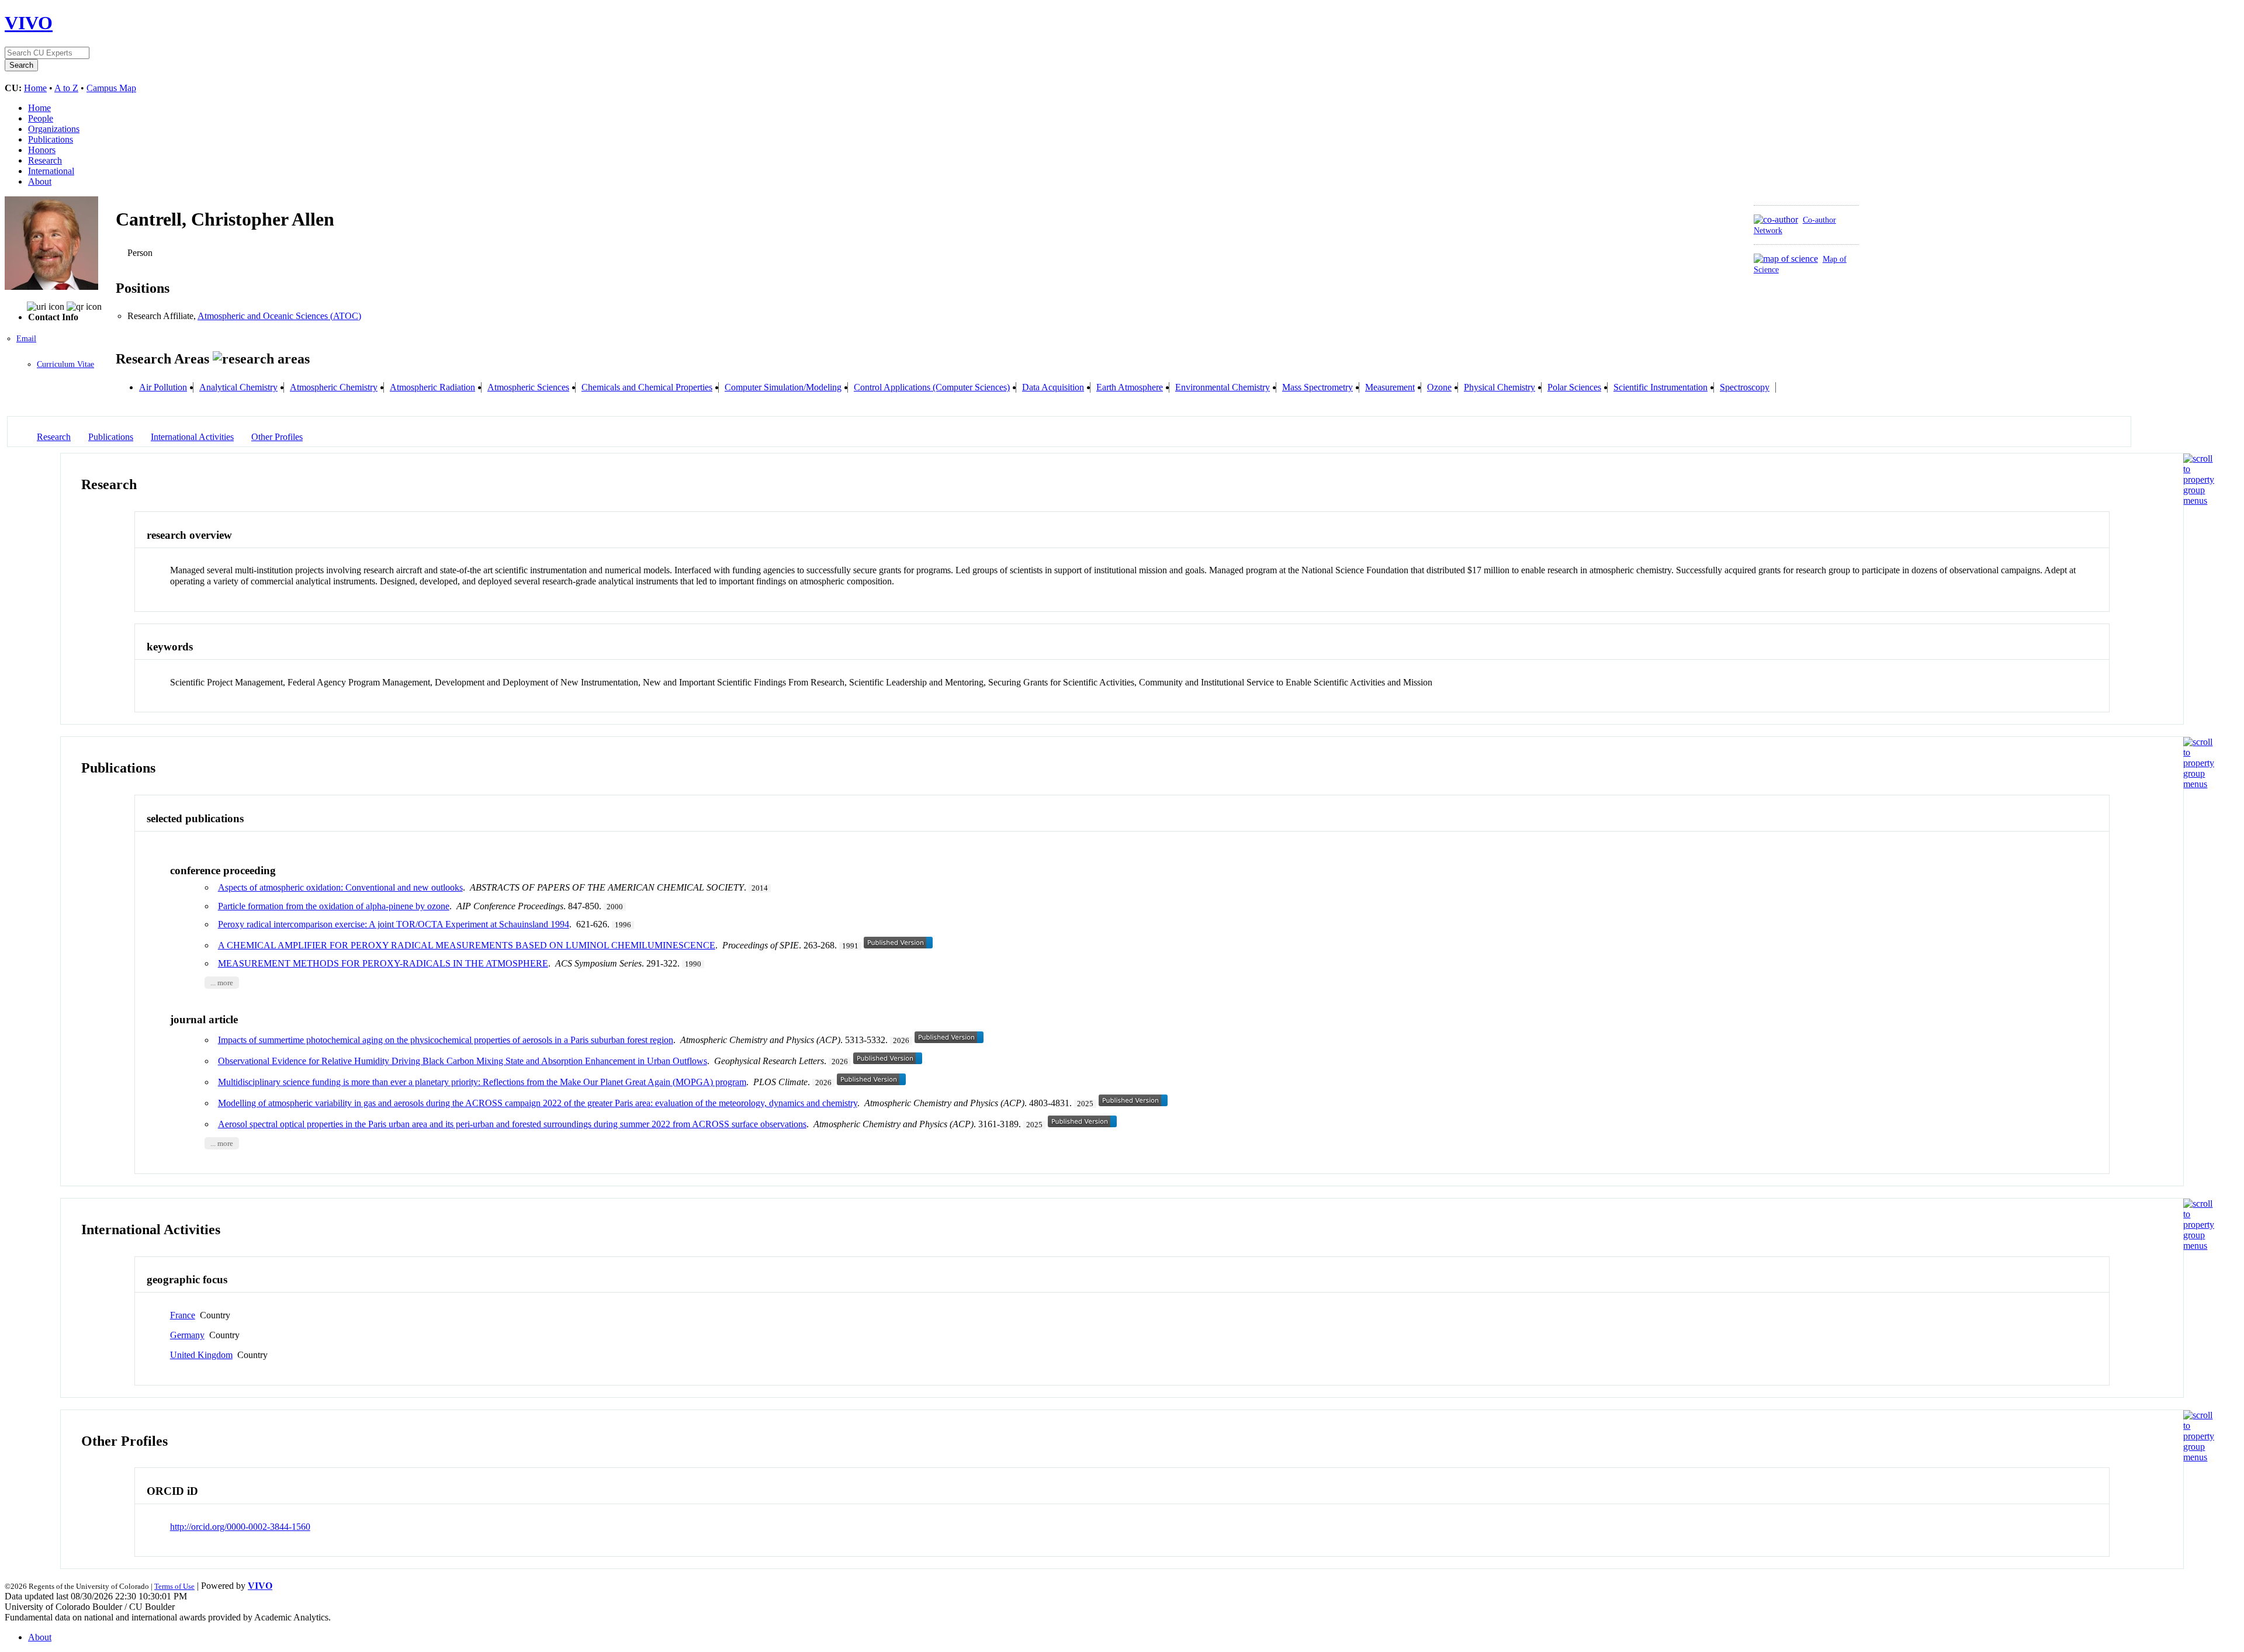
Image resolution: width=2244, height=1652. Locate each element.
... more (222, 982)
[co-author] (1776, 219)
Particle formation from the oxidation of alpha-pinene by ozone (334, 906)
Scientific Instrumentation (1661, 387)
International (51, 171)
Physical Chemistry (1500, 387)
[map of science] (1786, 259)
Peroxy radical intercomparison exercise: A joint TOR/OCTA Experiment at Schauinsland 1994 (394, 924)
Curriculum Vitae (65, 364)
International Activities (192, 437)
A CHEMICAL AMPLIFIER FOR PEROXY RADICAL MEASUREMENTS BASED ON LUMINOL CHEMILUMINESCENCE (467, 945)
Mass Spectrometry (1317, 387)
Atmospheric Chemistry (334, 387)
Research (45, 160)
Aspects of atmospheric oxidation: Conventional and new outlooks (340, 887)
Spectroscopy (1745, 387)
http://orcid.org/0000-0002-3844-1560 (240, 1527)
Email (26, 339)
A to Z (66, 88)
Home (35, 88)
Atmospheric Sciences (528, 387)
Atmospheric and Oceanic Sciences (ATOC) (279, 316)
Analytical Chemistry (238, 387)
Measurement (1390, 387)
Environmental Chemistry (1223, 387)
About (40, 181)
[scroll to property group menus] (2199, 501)
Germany (187, 1335)
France (183, 1315)
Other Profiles (277, 437)
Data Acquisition (1053, 387)
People (41, 118)
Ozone (1439, 387)
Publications (51, 139)
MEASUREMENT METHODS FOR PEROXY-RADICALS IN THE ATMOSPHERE (383, 963)
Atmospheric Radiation (432, 387)
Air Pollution (163, 387)
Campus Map (111, 88)
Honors (42, 150)
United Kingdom (201, 1355)
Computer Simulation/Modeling (783, 387)
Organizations (54, 129)
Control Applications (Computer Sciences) (932, 387)
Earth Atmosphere (1130, 387)
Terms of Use (174, 1586)
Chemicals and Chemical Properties (647, 387)
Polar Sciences (1574, 387)
